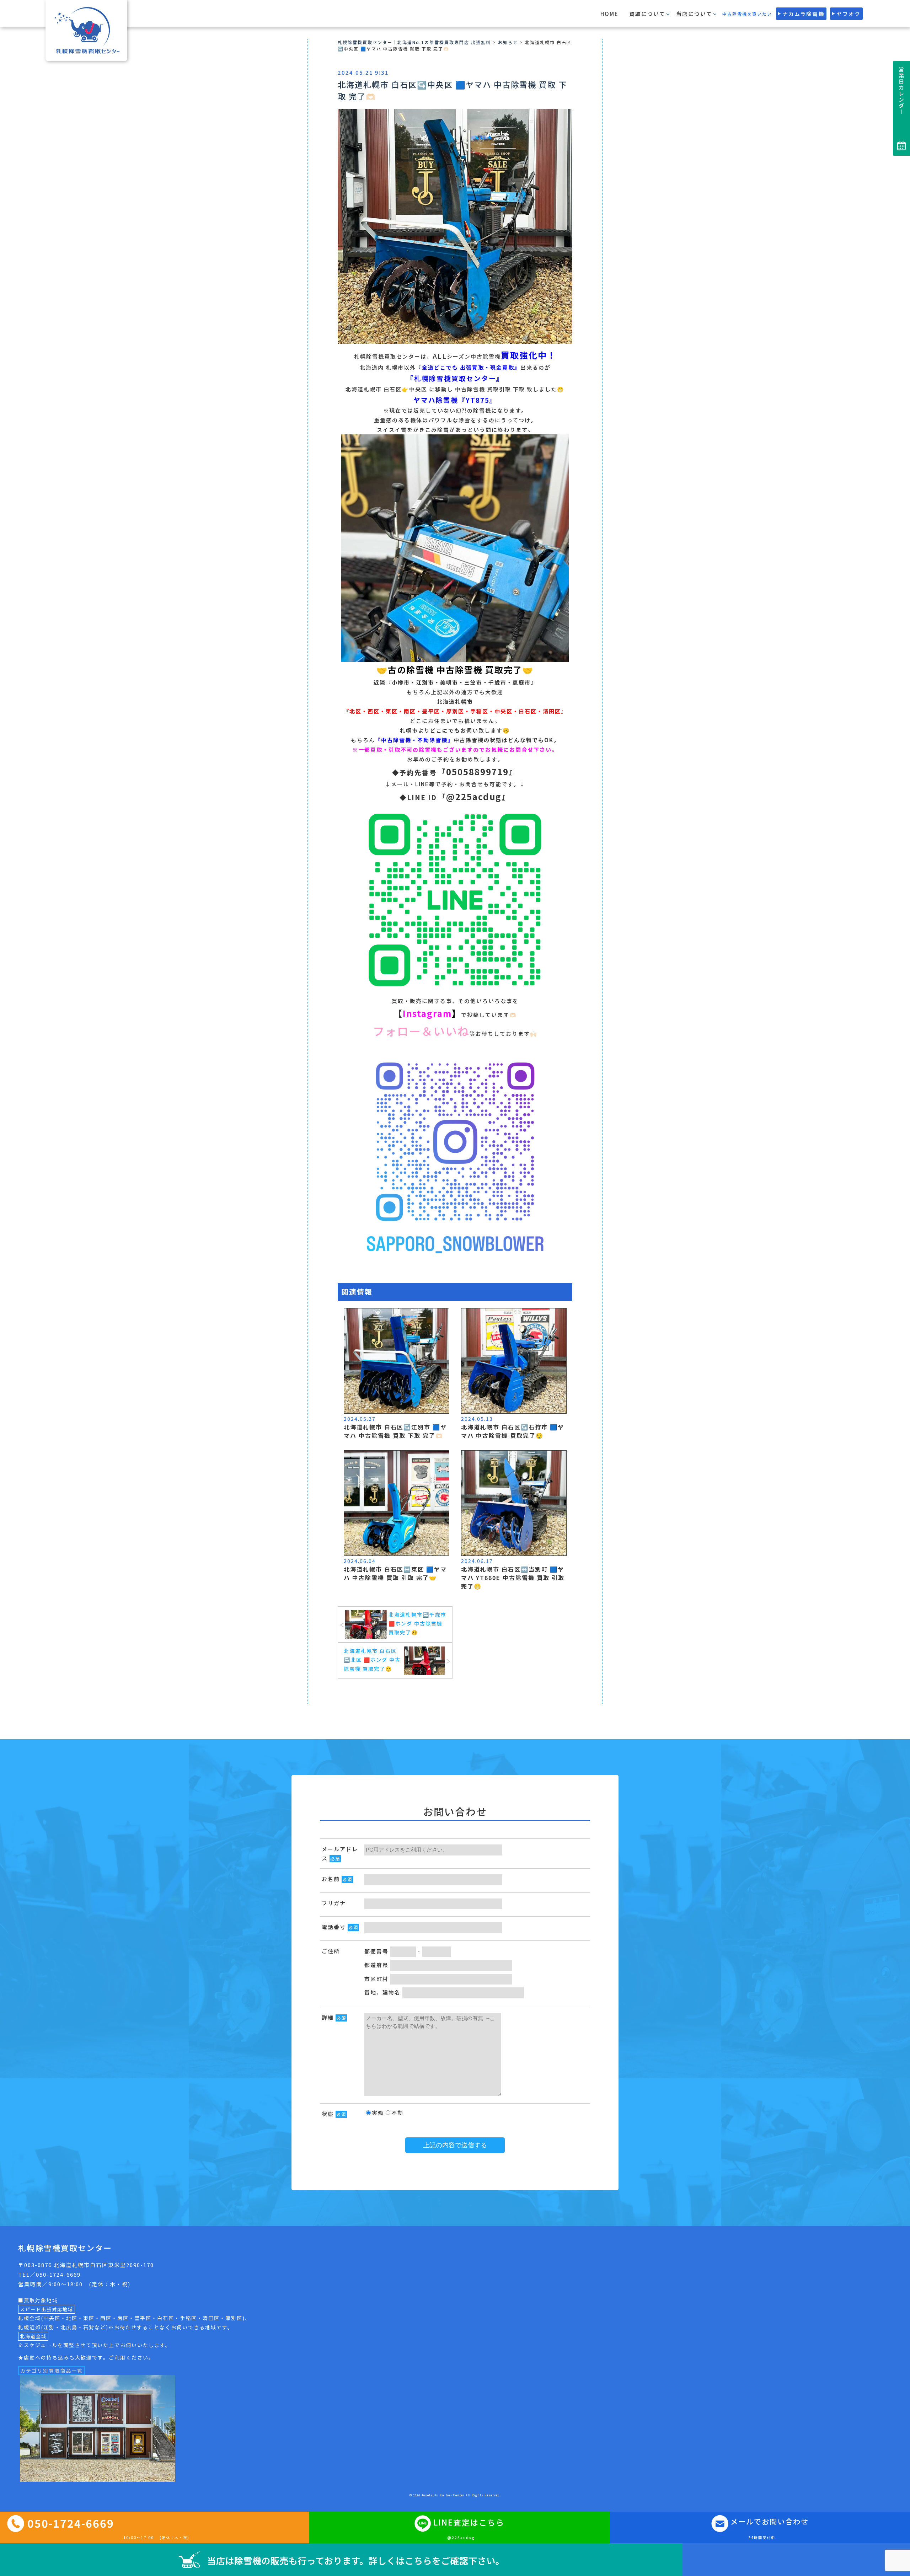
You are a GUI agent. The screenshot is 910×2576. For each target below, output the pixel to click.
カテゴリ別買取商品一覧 (52, 2371)
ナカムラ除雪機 (803, 14)
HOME (609, 14)
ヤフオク (849, 14)
